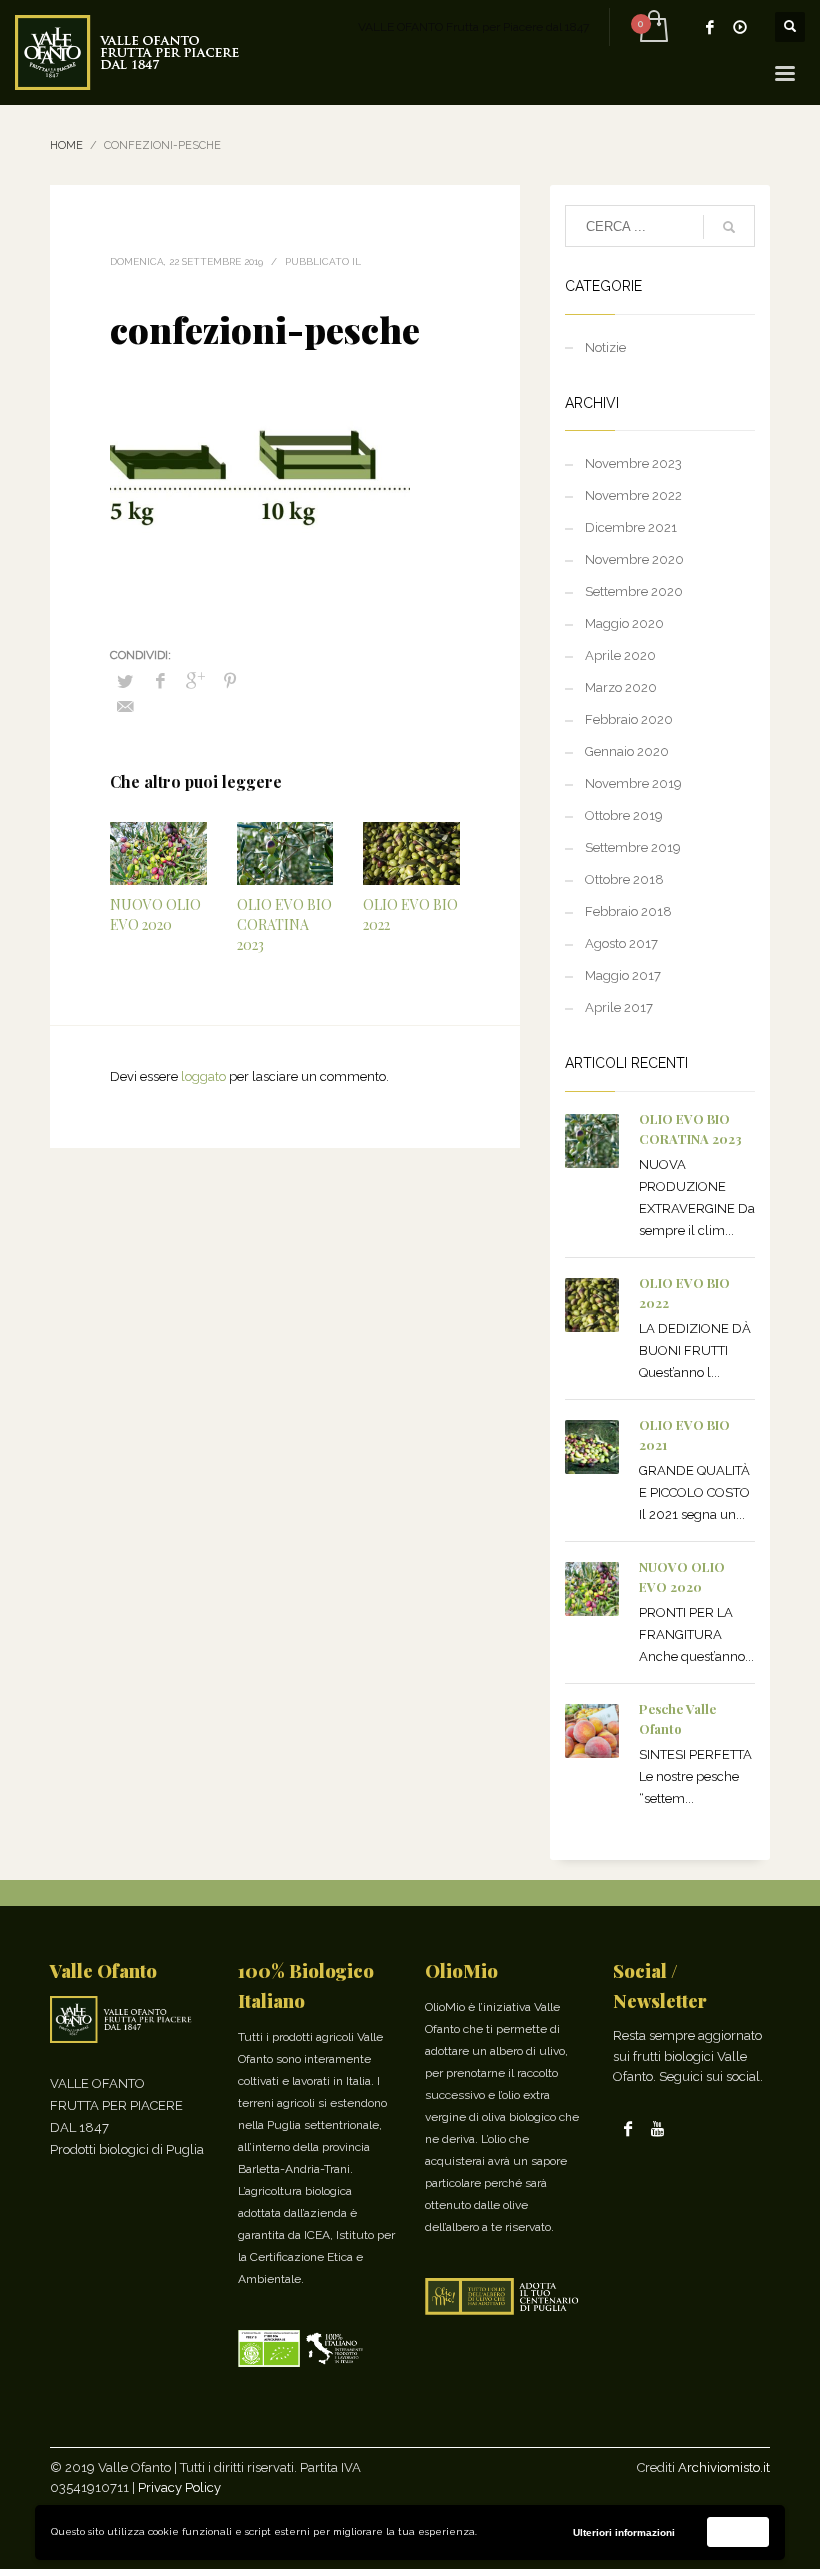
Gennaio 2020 (627, 751)
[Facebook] (710, 27)
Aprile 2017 (619, 1007)
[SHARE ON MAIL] (125, 707)
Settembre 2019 (633, 847)
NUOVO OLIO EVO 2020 (155, 914)
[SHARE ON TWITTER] (125, 682)
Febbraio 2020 (629, 719)
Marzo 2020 (621, 687)
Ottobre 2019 (624, 815)
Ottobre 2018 (624, 879)
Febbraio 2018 (628, 911)
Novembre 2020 (634, 559)
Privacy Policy (179, 2487)
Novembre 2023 (633, 463)
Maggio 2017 (623, 975)
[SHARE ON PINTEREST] (230, 681)
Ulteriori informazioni (624, 2532)
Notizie (605, 347)
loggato (205, 1076)
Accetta (738, 2531)
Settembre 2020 (634, 591)
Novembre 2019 (633, 783)
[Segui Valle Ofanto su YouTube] (658, 2128)
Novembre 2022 (633, 495)
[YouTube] (740, 27)
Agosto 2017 (621, 943)
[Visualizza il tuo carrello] (652, 27)
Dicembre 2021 (631, 527)
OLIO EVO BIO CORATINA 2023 (284, 924)
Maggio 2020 (624, 623)
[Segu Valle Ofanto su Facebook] (628, 2128)
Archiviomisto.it (724, 2467)
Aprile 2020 (620, 655)
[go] (729, 227)
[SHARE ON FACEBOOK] (160, 681)
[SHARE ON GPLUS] (195, 681)
